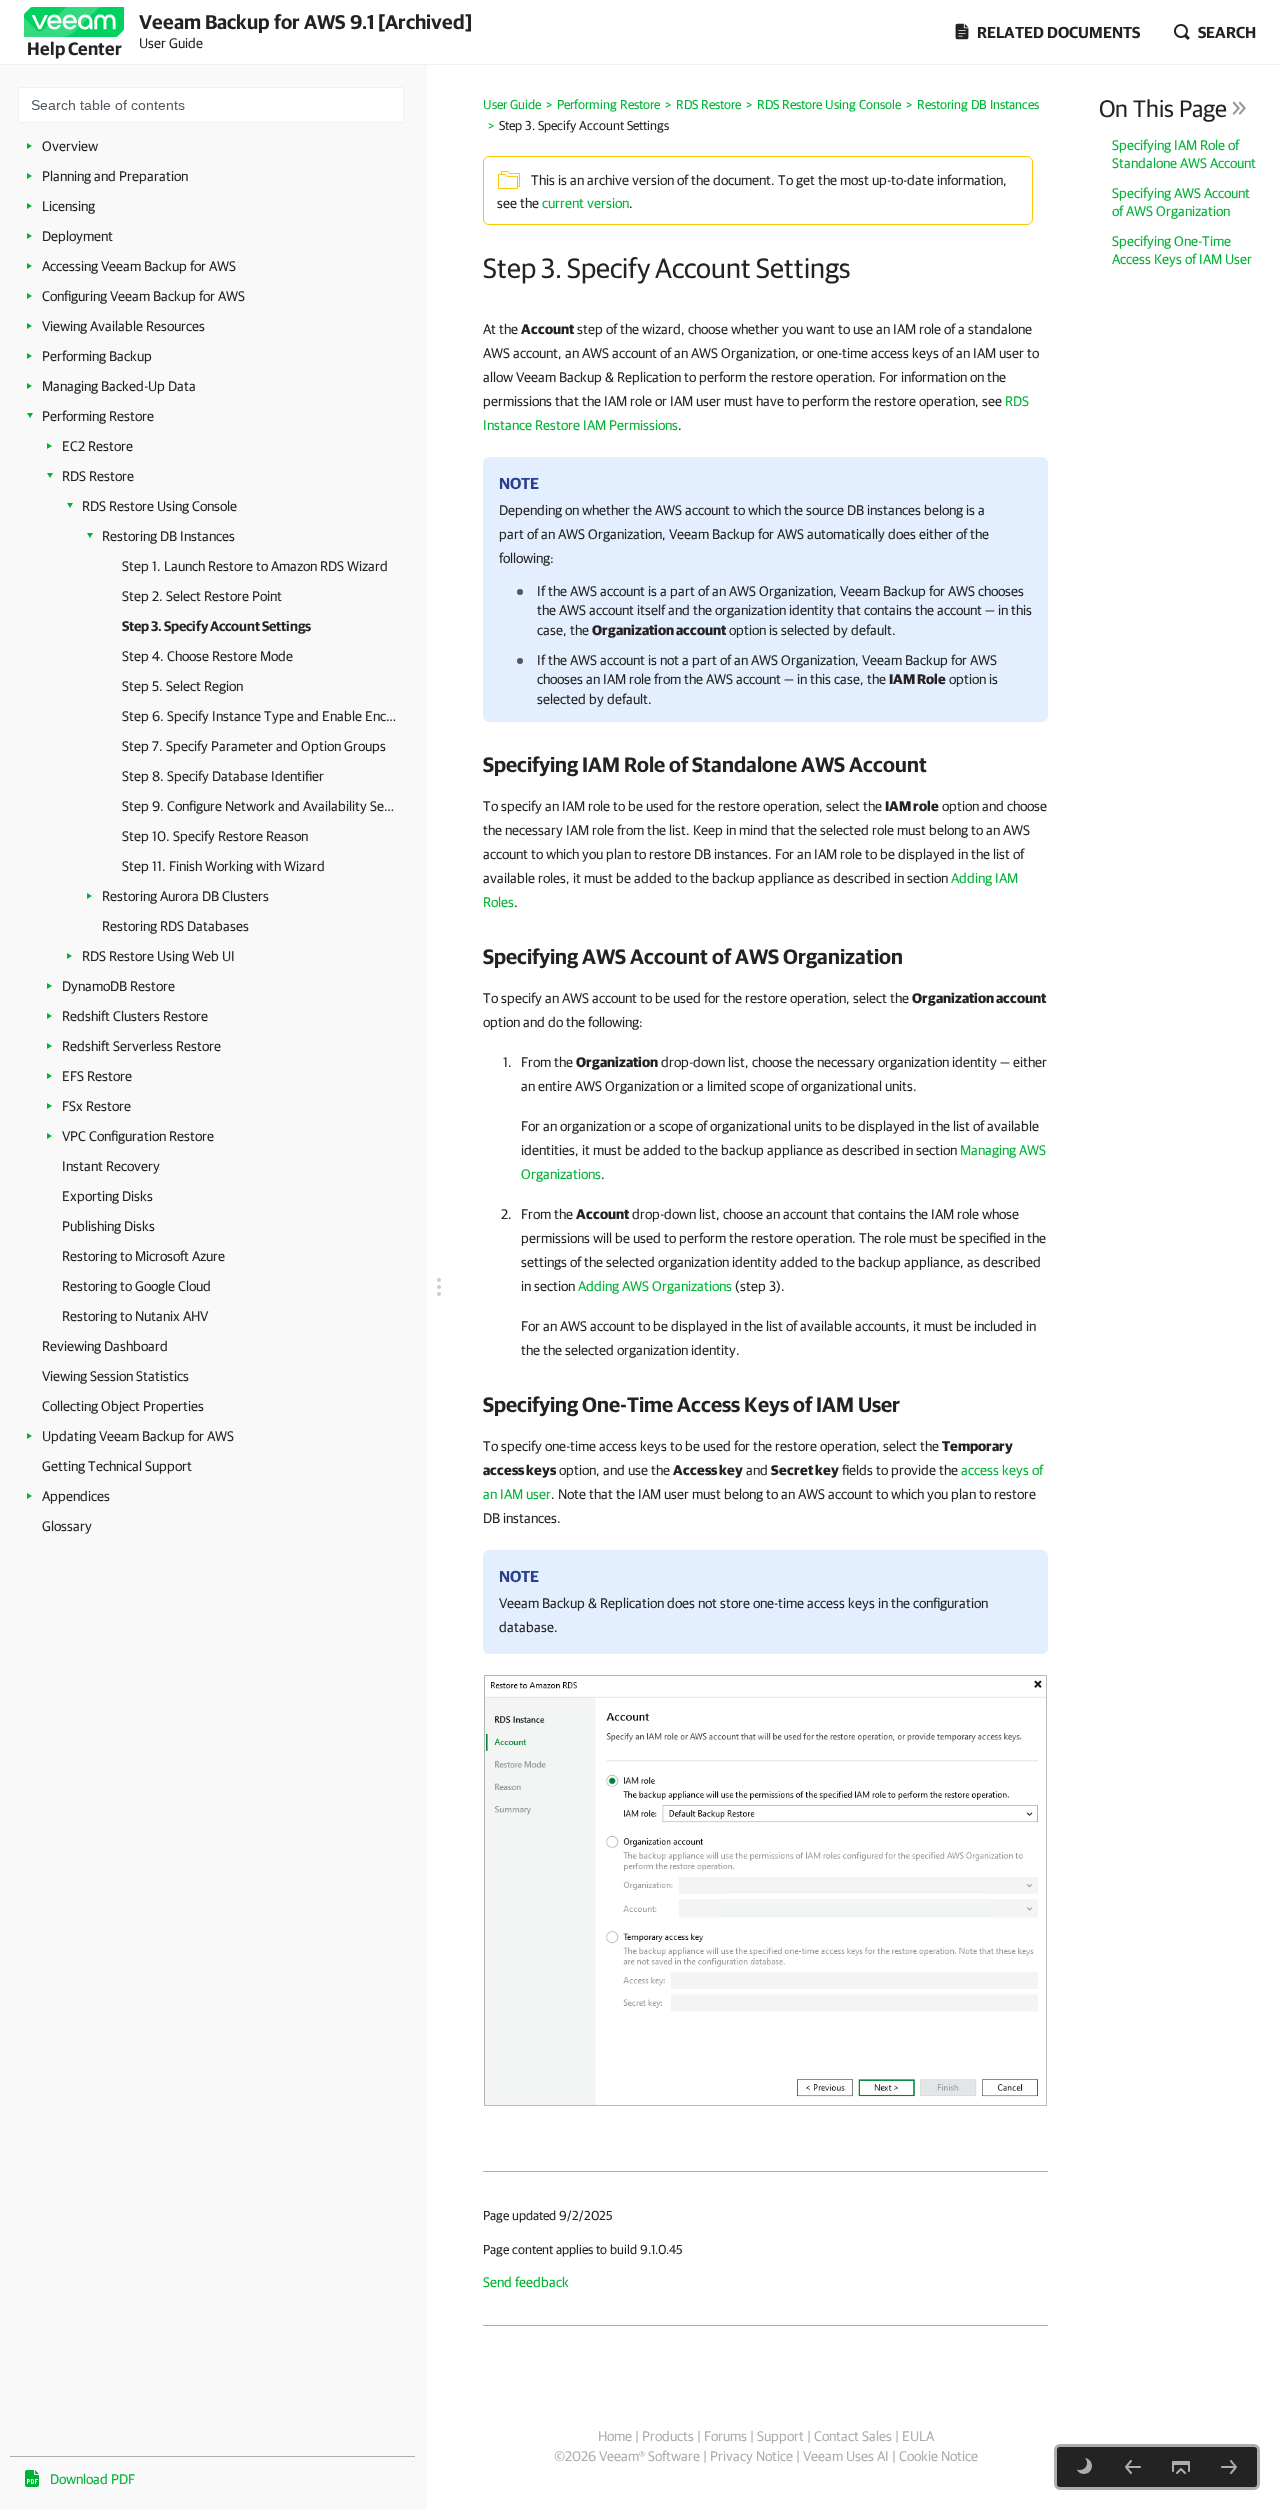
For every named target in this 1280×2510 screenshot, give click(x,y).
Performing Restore (98, 416)
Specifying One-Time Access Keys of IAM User (1182, 250)
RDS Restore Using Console (159, 506)
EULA (918, 2436)
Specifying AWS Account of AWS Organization (1181, 202)
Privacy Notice (751, 2456)
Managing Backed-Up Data (119, 386)
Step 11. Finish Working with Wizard (223, 866)
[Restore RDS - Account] (765, 1889)
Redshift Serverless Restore (141, 1046)
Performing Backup (97, 356)
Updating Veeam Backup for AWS (138, 1436)
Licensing (68, 206)
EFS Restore (97, 1076)
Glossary (67, 1526)
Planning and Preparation (115, 176)
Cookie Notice (938, 2456)
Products (668, 2436)
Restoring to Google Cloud (136, 1286)
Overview (70, 146)
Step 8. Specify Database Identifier (223, 776)
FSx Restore (96, 1106)
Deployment (77, 236)
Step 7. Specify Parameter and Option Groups (254, 746)
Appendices (76, 1496)
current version (585, 203)
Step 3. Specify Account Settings (216, 626)
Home (615, 2436)
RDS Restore (98, 476)
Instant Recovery (111, 1166)
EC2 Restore (97, 446)
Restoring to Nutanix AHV (135, 1316)
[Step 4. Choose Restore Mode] (1229, 2467)
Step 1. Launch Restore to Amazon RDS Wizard (255, 566)
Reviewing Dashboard (105, 1346)
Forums (725, 2436)
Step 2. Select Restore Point (202, 596)
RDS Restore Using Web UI (158, 956)
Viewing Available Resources (123, 326)
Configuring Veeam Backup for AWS (143, 296)
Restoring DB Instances (168, 536)
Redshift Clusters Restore (135, 1016)
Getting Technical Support (117, 1466)
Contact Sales (853, 2436)
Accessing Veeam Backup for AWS (139, 266)
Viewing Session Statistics (115, 1376)
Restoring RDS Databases (175, 926)
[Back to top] (1181, 2467)
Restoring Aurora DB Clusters (185, 896)
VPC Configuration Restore (138, 1136)
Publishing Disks (108, 1226)
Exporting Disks (107, 1196)
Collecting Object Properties (123, 1406)
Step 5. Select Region (182, 686)
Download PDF (92, 2479)
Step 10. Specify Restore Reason (215, 836)
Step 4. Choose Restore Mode (207, 656)
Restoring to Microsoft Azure (143, 1256)
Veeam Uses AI (846, 2456)
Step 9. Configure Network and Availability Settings (259, 806)
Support (780, 2436)
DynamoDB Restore (118, 986)
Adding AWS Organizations (655, 1286)
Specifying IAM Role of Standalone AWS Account (1184, 154)
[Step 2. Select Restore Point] (1133, 2467)
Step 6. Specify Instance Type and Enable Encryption (259, 716)
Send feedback (526, 2282)
